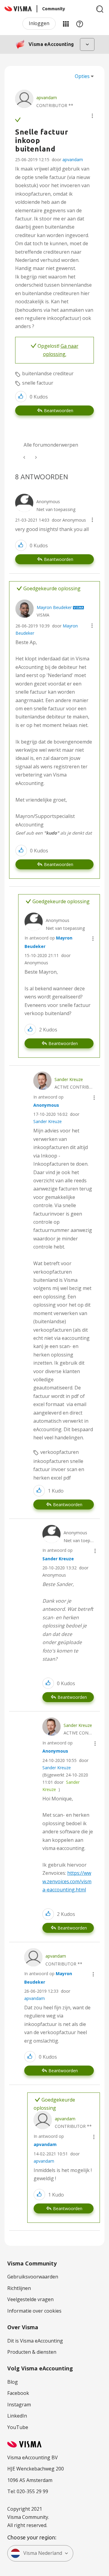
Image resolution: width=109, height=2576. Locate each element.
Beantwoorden (59, 410)
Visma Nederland (43, 2553)
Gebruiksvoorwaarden (33, 2277)
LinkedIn (17, 2416)
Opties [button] (82, 76)
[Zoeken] (100, 9)
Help (80, 24)
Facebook (18, 2393)
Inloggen (39, 23)
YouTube (18, 2427)
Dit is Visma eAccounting (35, 2341)
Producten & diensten (32, 2352)
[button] (92, 116)
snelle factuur (38, 383)
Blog (13, 2382)
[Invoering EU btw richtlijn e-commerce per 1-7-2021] (25, 457)
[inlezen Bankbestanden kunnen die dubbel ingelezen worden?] (35, 457)
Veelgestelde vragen (30, 2299)
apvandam (73, 160)
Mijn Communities (66, 24)
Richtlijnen (19, 2288)
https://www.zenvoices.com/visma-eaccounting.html (67, 1881)
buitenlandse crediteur (48, 373)
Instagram (19, 2405)
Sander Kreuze (48, 1121)
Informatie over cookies (34, 2311)
